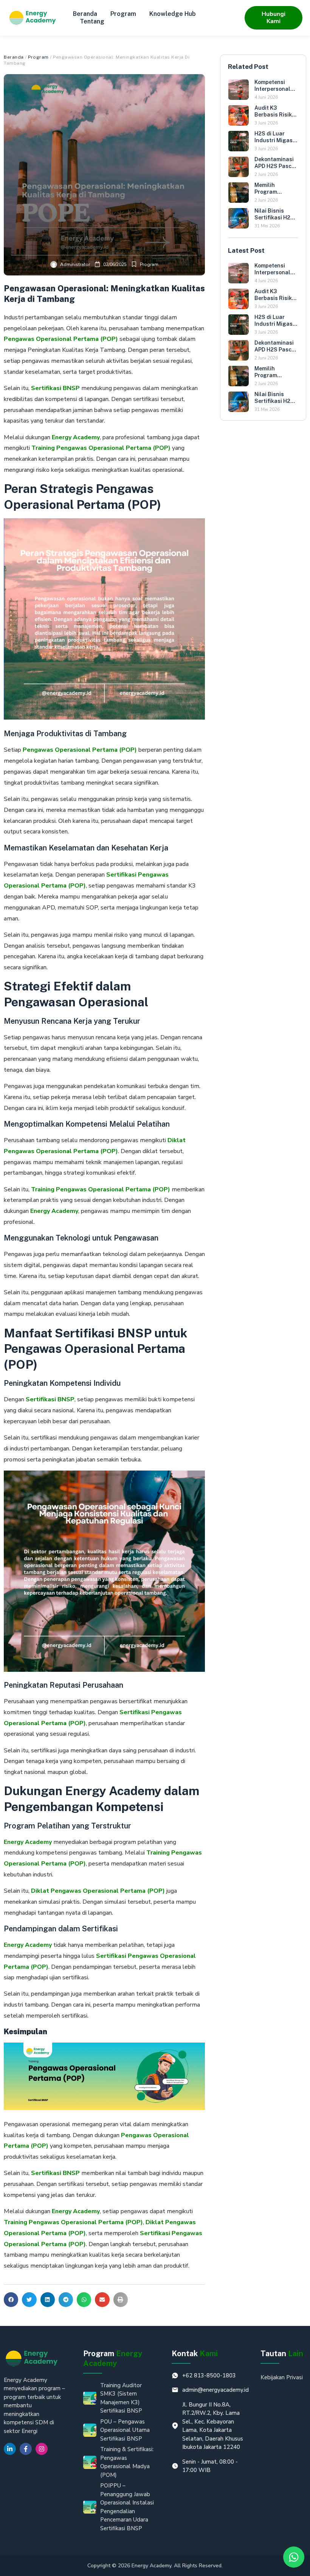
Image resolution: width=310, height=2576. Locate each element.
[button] (11, 2299)
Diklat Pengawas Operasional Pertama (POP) (98, 1891)
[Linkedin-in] (10, 2449)
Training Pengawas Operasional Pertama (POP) (101, 448)
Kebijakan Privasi (282, 2377)
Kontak (195, 2354)
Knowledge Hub (173, 14)
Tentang (92, 21)
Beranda (85, 14)
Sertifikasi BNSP (55, 388)
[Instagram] (42, 2449)
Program (123, 14)
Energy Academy (76, 437)
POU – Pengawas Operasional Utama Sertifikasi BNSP (125, 2430)
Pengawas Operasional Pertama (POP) (80, 750)
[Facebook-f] (26, 2449)
